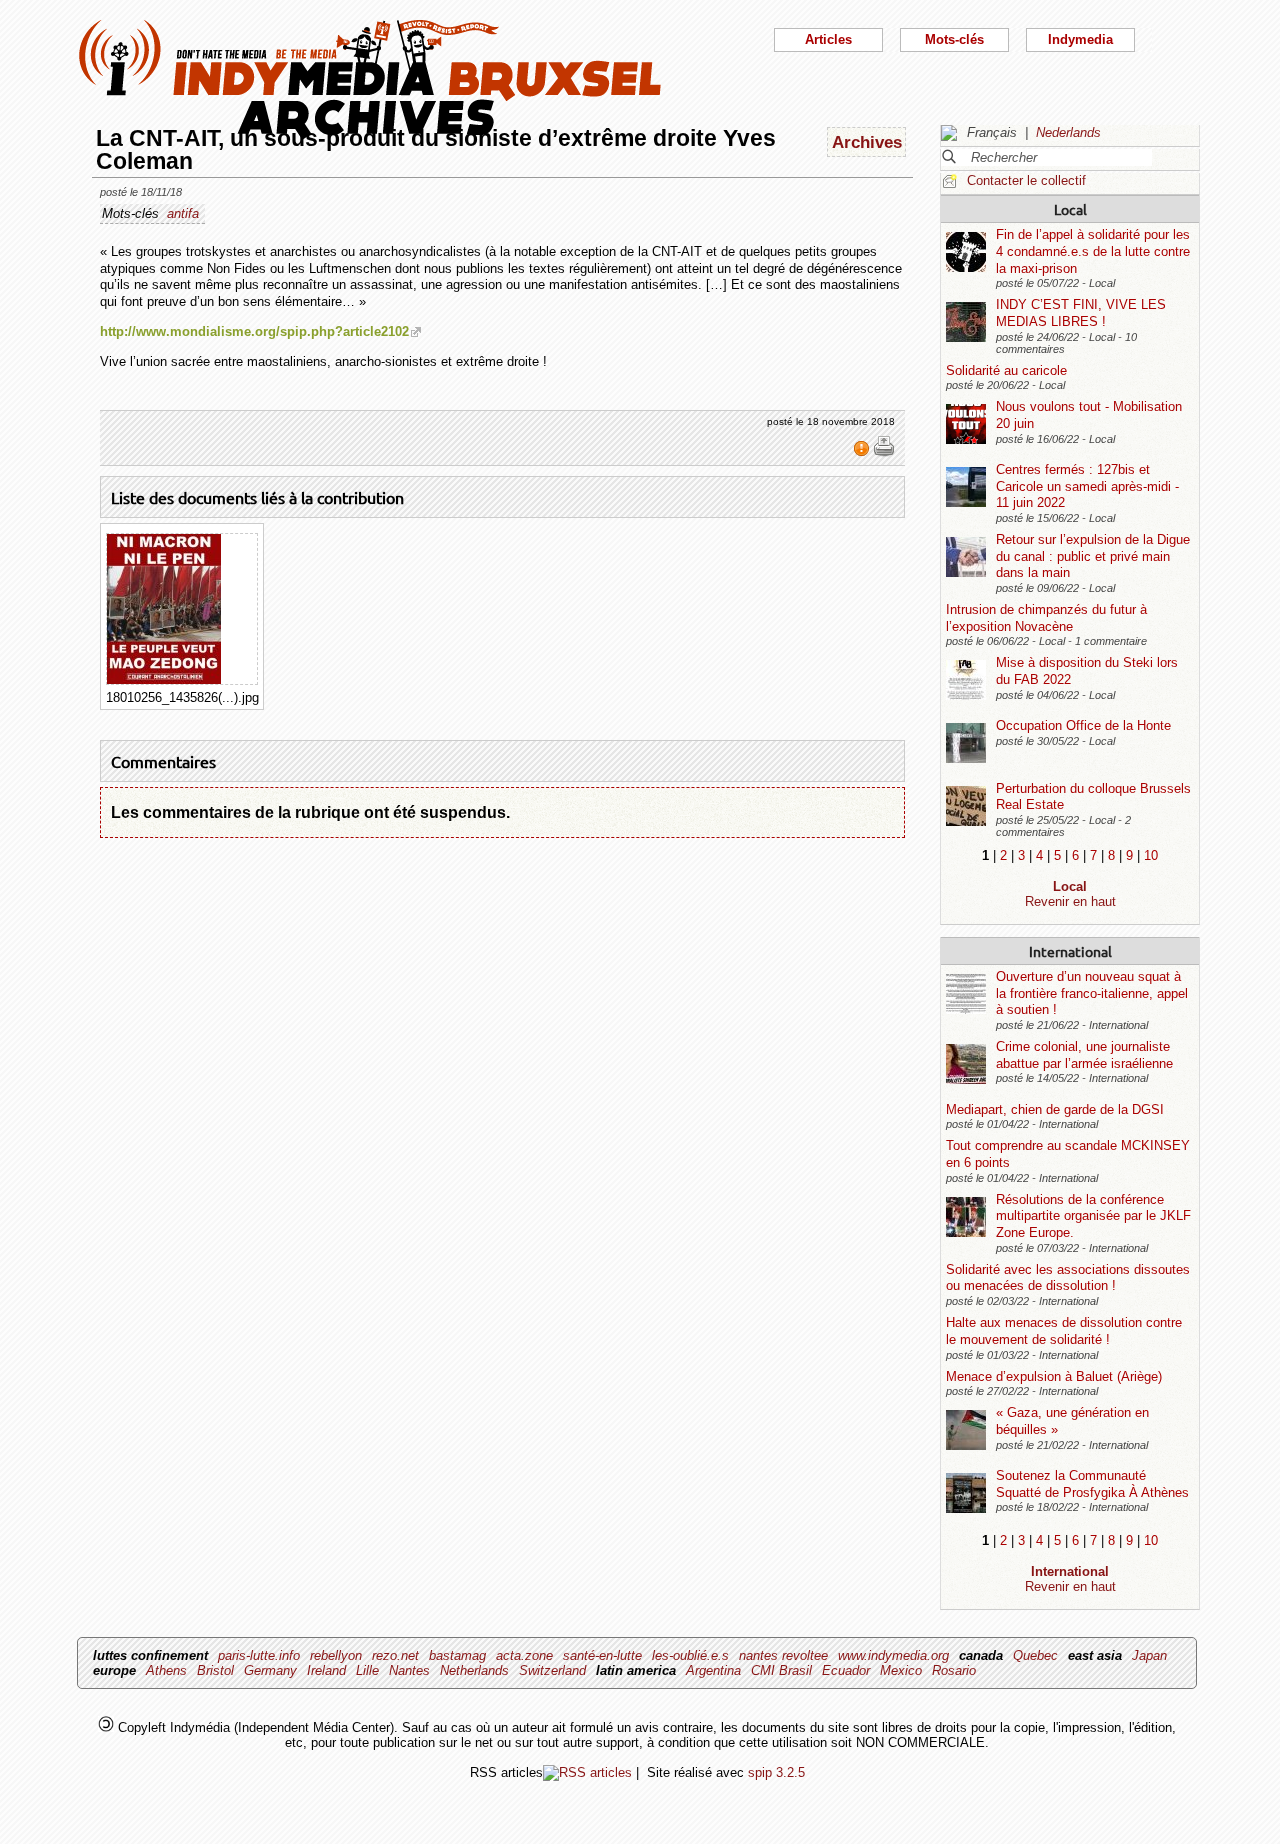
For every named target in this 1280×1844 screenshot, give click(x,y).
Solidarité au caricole (1006, 370)
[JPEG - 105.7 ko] (164, 679)
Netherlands (474, 1670)
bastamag (457, 1655)
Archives (867, 142)
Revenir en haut (1070, 901)
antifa (183, 213)
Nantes (409, 1670)
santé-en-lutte (602, 1655)
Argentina (713, 1670)
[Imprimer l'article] (884, 453)
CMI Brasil (781, 1670)
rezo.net (395, 1655)
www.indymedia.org (893, 1655)
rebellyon (336, 1655)
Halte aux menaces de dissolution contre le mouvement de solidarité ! (1064, 1331)
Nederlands (1068, 132)
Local (1070, 209)
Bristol (215, 1670)
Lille (367, 1670)
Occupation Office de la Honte (1083, 725)
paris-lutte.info (259, 1655)
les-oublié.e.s (690, 1655)
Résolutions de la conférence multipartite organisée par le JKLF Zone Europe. (1093, 1216)
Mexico (901, 1670)
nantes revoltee (783, 1655)
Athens (166, 1670)
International (1070, 951)
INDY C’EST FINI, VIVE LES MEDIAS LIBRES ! (1081, 313)
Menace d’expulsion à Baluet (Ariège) (1054, 1376)
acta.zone (524, 1655)
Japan (1149, 1655)
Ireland (326, 1670)
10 (1151, 855)
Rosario (954, 1670)
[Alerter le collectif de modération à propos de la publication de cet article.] (863, 453)
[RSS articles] (587, 1772)
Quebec (1035, 1655)
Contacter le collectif (1026, 180)
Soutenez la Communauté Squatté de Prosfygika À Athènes (1092, 1484)
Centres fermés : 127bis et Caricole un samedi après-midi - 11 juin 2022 (1087, 486)
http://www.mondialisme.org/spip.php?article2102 (254, 331)
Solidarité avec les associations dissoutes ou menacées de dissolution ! (1068, 1278)
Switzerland (552, 1670)
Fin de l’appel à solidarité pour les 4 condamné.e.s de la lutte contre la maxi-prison (1093, 251)
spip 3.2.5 (776, 1772)
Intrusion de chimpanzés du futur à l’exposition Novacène (1046, 618)
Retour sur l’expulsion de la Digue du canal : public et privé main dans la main (1093, 556)
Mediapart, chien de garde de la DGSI (1055, 1109)
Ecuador (846, 1670)
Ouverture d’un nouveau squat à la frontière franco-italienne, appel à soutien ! (1092, 993)
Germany (270, 1670)
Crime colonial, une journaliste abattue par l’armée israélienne (1084, 1055)
